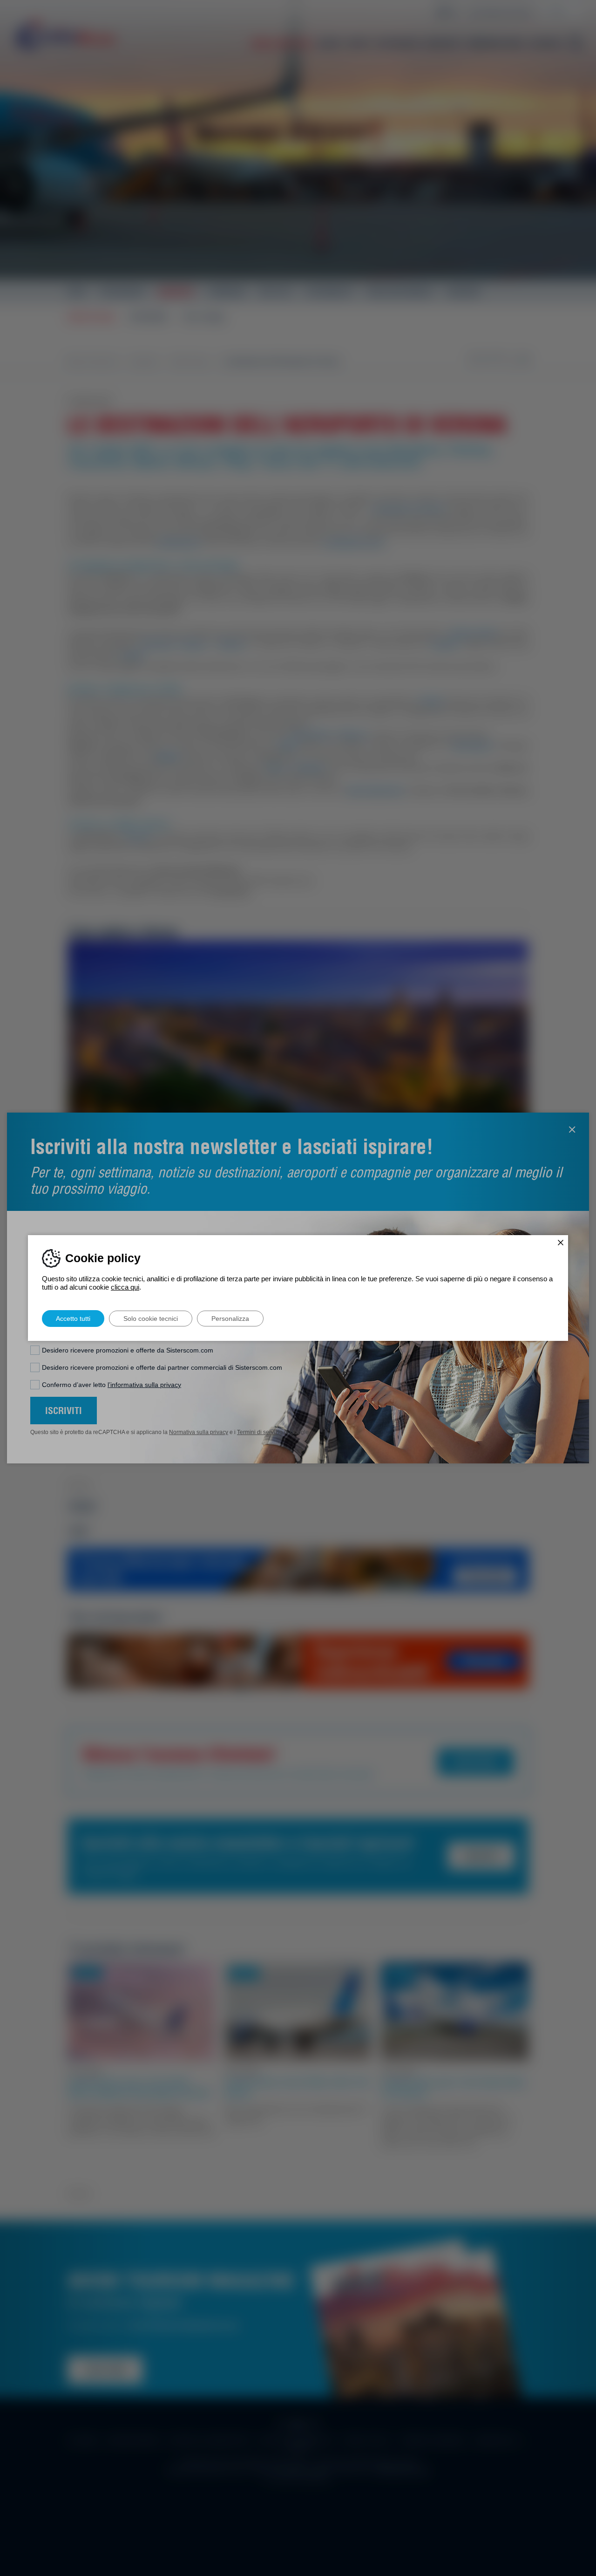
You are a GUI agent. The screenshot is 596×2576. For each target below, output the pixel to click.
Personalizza (230, 1319)
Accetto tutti (73, 1319)
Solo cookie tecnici (151, 1319)
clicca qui (125, 1287)
